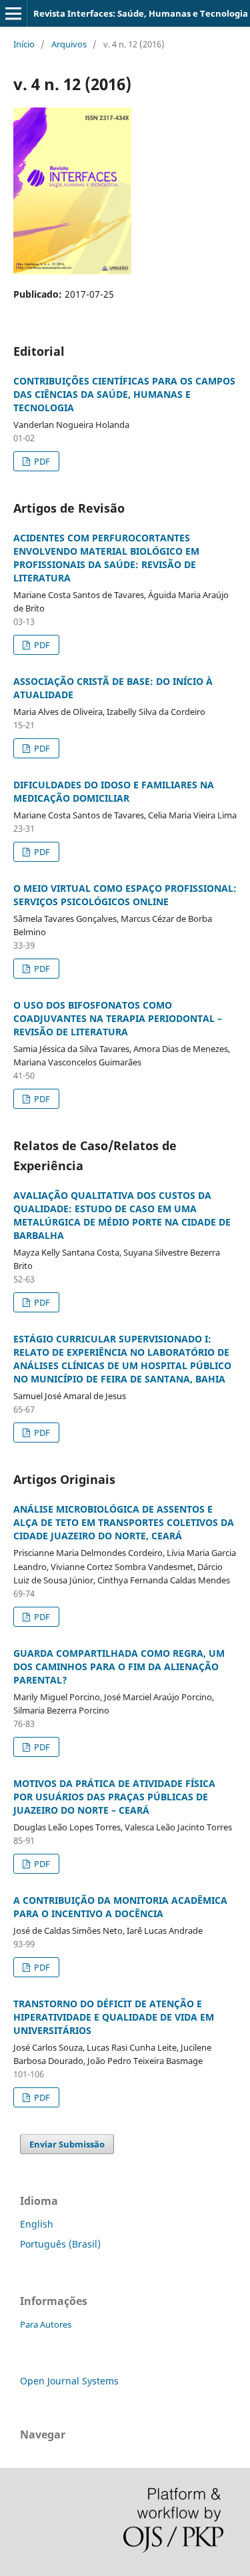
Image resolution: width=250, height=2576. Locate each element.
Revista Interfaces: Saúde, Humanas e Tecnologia (141, 13)
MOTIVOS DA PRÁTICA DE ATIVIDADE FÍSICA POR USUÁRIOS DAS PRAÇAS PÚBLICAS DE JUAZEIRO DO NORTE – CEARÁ (114, 1797)
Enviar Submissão (67, 2144)
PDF (41, 461)
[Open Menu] (13, 13)
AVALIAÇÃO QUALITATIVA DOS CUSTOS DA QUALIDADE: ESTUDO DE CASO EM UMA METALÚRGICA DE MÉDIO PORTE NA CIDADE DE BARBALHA (122, 1215)
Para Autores (46, 2324)
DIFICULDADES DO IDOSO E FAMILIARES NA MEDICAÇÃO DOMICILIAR (114, 791)
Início (24, 44)
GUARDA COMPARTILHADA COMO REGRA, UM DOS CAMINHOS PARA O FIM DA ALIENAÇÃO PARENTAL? (119, 1666)
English (37, 2224)
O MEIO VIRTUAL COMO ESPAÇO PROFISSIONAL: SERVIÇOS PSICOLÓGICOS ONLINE (125, 895)
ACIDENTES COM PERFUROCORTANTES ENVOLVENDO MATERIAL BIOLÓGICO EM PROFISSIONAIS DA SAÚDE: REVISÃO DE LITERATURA (106, 558)
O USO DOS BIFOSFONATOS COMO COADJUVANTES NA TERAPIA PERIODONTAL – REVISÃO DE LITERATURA (118, 1018)
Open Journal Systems (69, 2381)
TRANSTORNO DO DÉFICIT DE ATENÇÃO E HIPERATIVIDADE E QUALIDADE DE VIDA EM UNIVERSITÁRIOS (114, 2017)
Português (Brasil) (60, 2244)
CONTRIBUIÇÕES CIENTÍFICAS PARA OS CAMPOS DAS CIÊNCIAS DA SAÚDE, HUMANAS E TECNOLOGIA (124, 394)
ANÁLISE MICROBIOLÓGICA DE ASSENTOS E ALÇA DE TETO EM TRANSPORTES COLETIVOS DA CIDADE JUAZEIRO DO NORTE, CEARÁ (124, 1522)
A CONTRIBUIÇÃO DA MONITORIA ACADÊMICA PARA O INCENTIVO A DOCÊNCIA (120, 1907)
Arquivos (69, 44)
